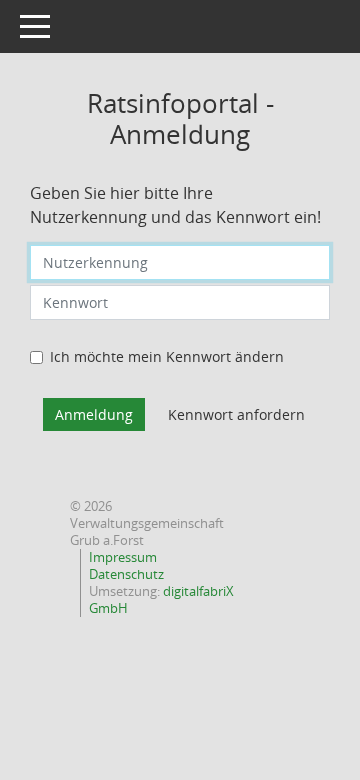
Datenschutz (126, 574)
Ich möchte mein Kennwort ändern (167, 356)
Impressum (123, 557)
